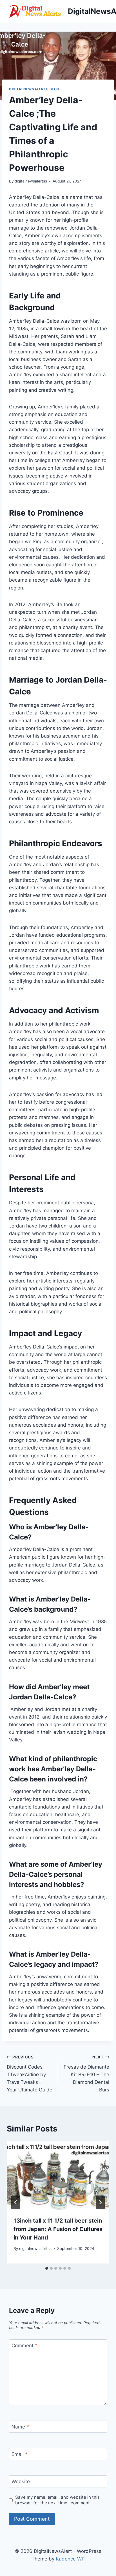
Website (21, 2482)
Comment (24, 2346)
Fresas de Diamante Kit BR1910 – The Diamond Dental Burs (86, 2074)
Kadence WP (70, 2559)
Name (20, 2427)
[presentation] (58, 2176)
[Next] (100, 2202)
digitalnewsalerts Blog (34, 89)
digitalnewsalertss (31, 181)
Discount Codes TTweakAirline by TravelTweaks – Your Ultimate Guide (30, 2074)
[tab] (47, 2268)
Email (20, 2454)
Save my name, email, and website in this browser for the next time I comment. (57, 2500)
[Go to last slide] (16, 2202)
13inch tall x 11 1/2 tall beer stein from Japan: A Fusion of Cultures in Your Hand (58, 2229)
